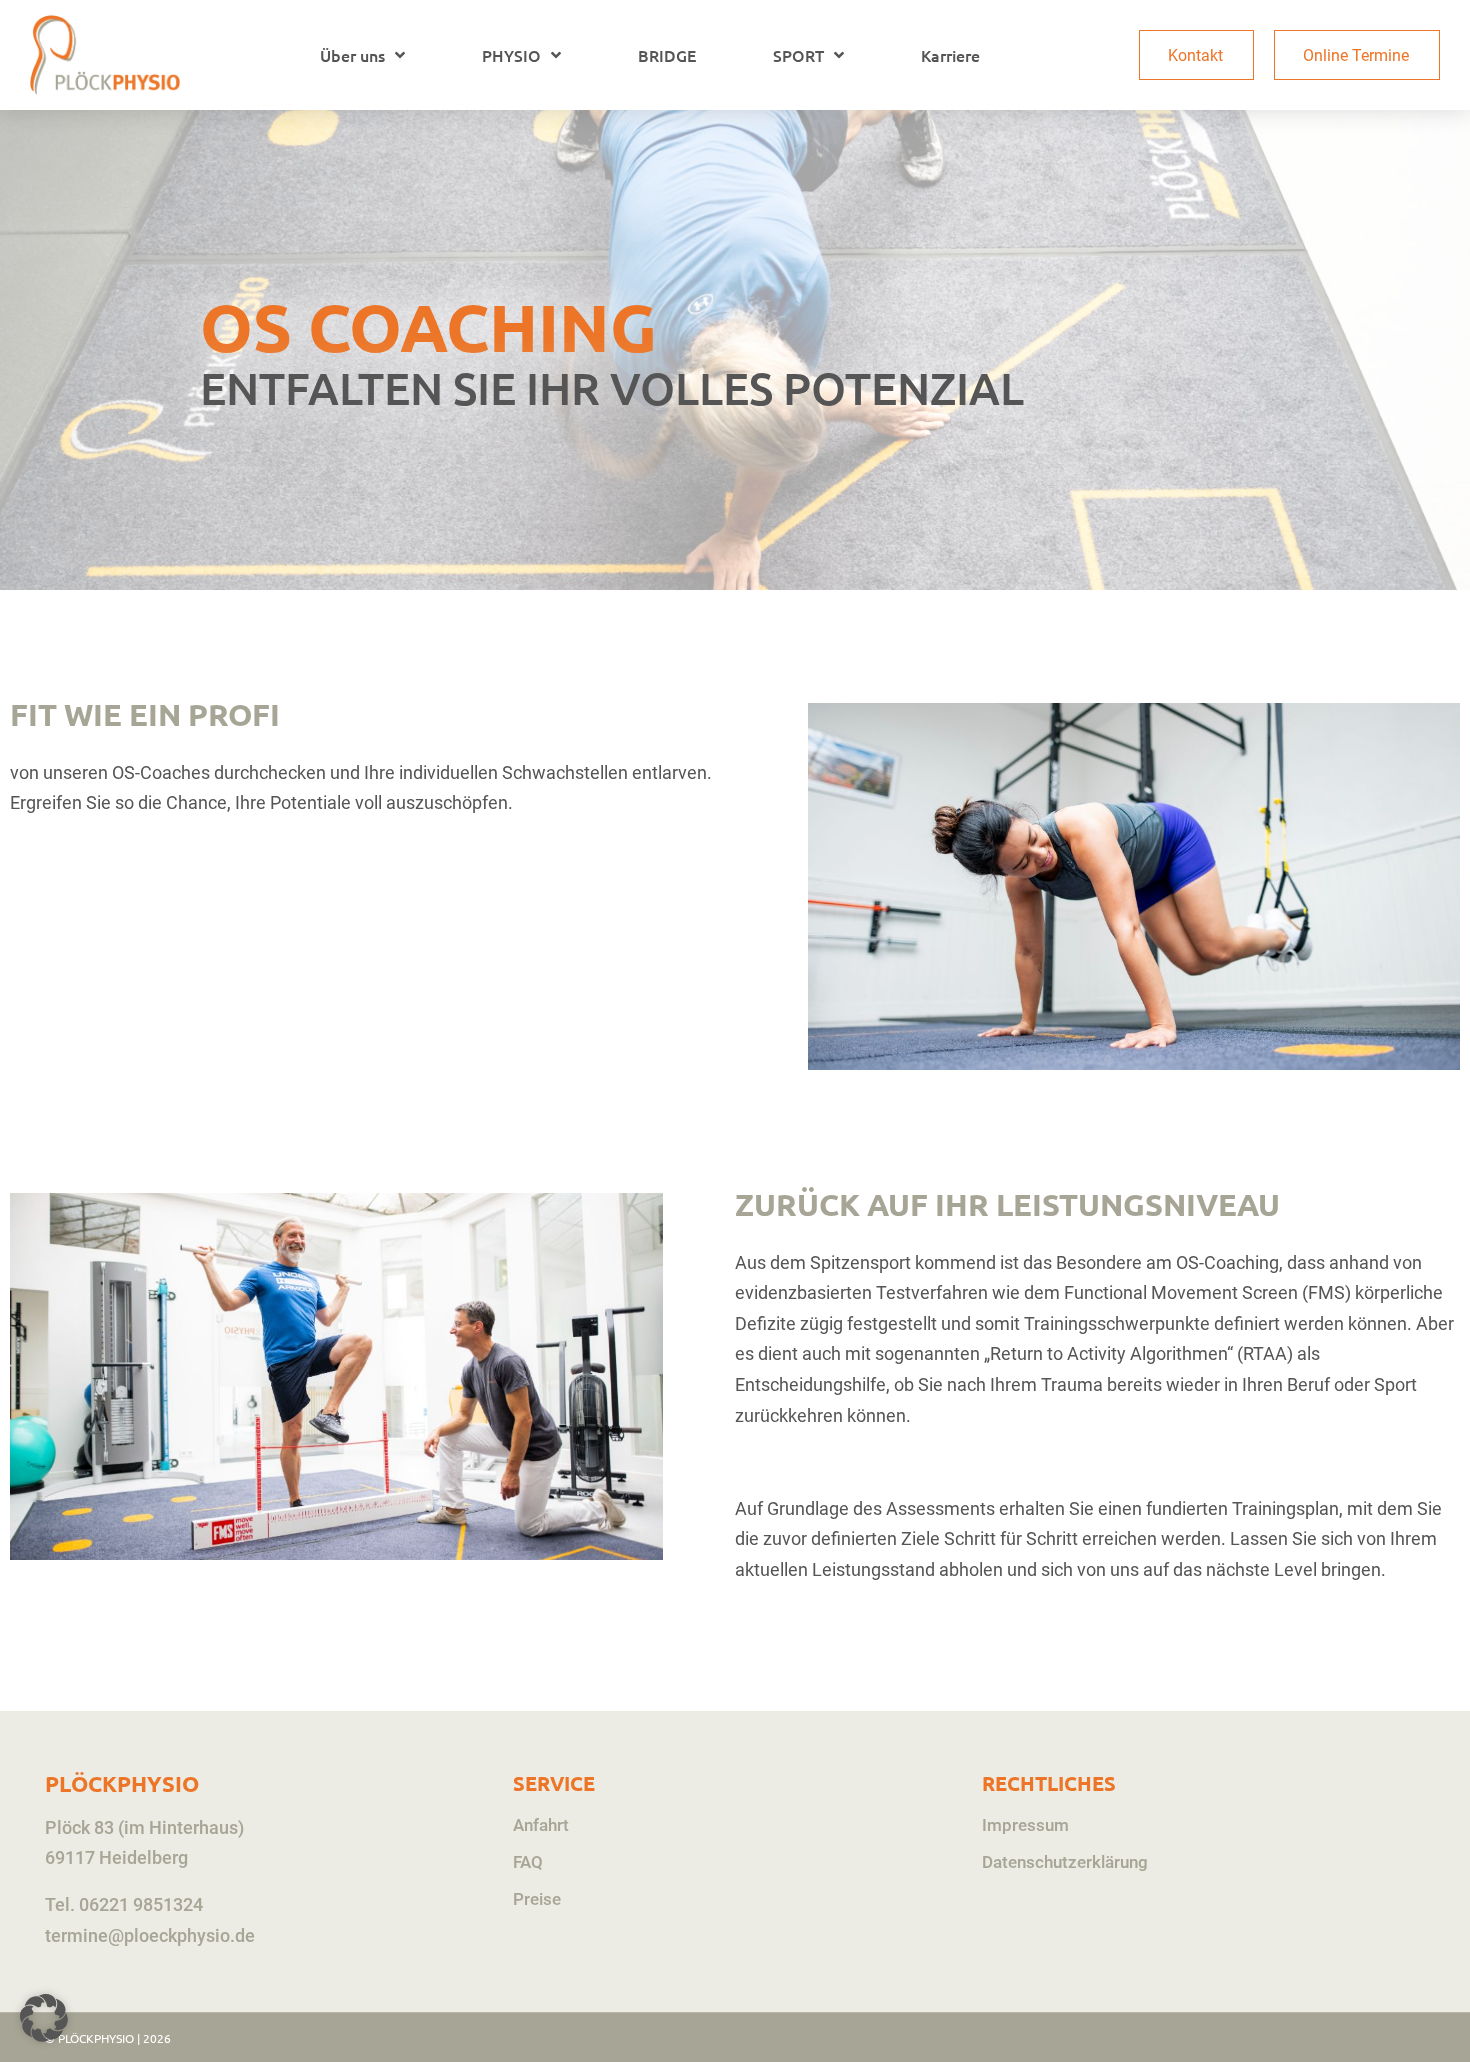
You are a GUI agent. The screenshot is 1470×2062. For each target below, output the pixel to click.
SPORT (798, 55)
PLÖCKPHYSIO (122, 1783)
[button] (44, 2018)
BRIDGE (667, 55)
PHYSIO (511, 55)
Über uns (352, 55)
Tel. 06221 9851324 (124, 1904)
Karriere (950, 55)
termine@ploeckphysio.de (150, 1935)
